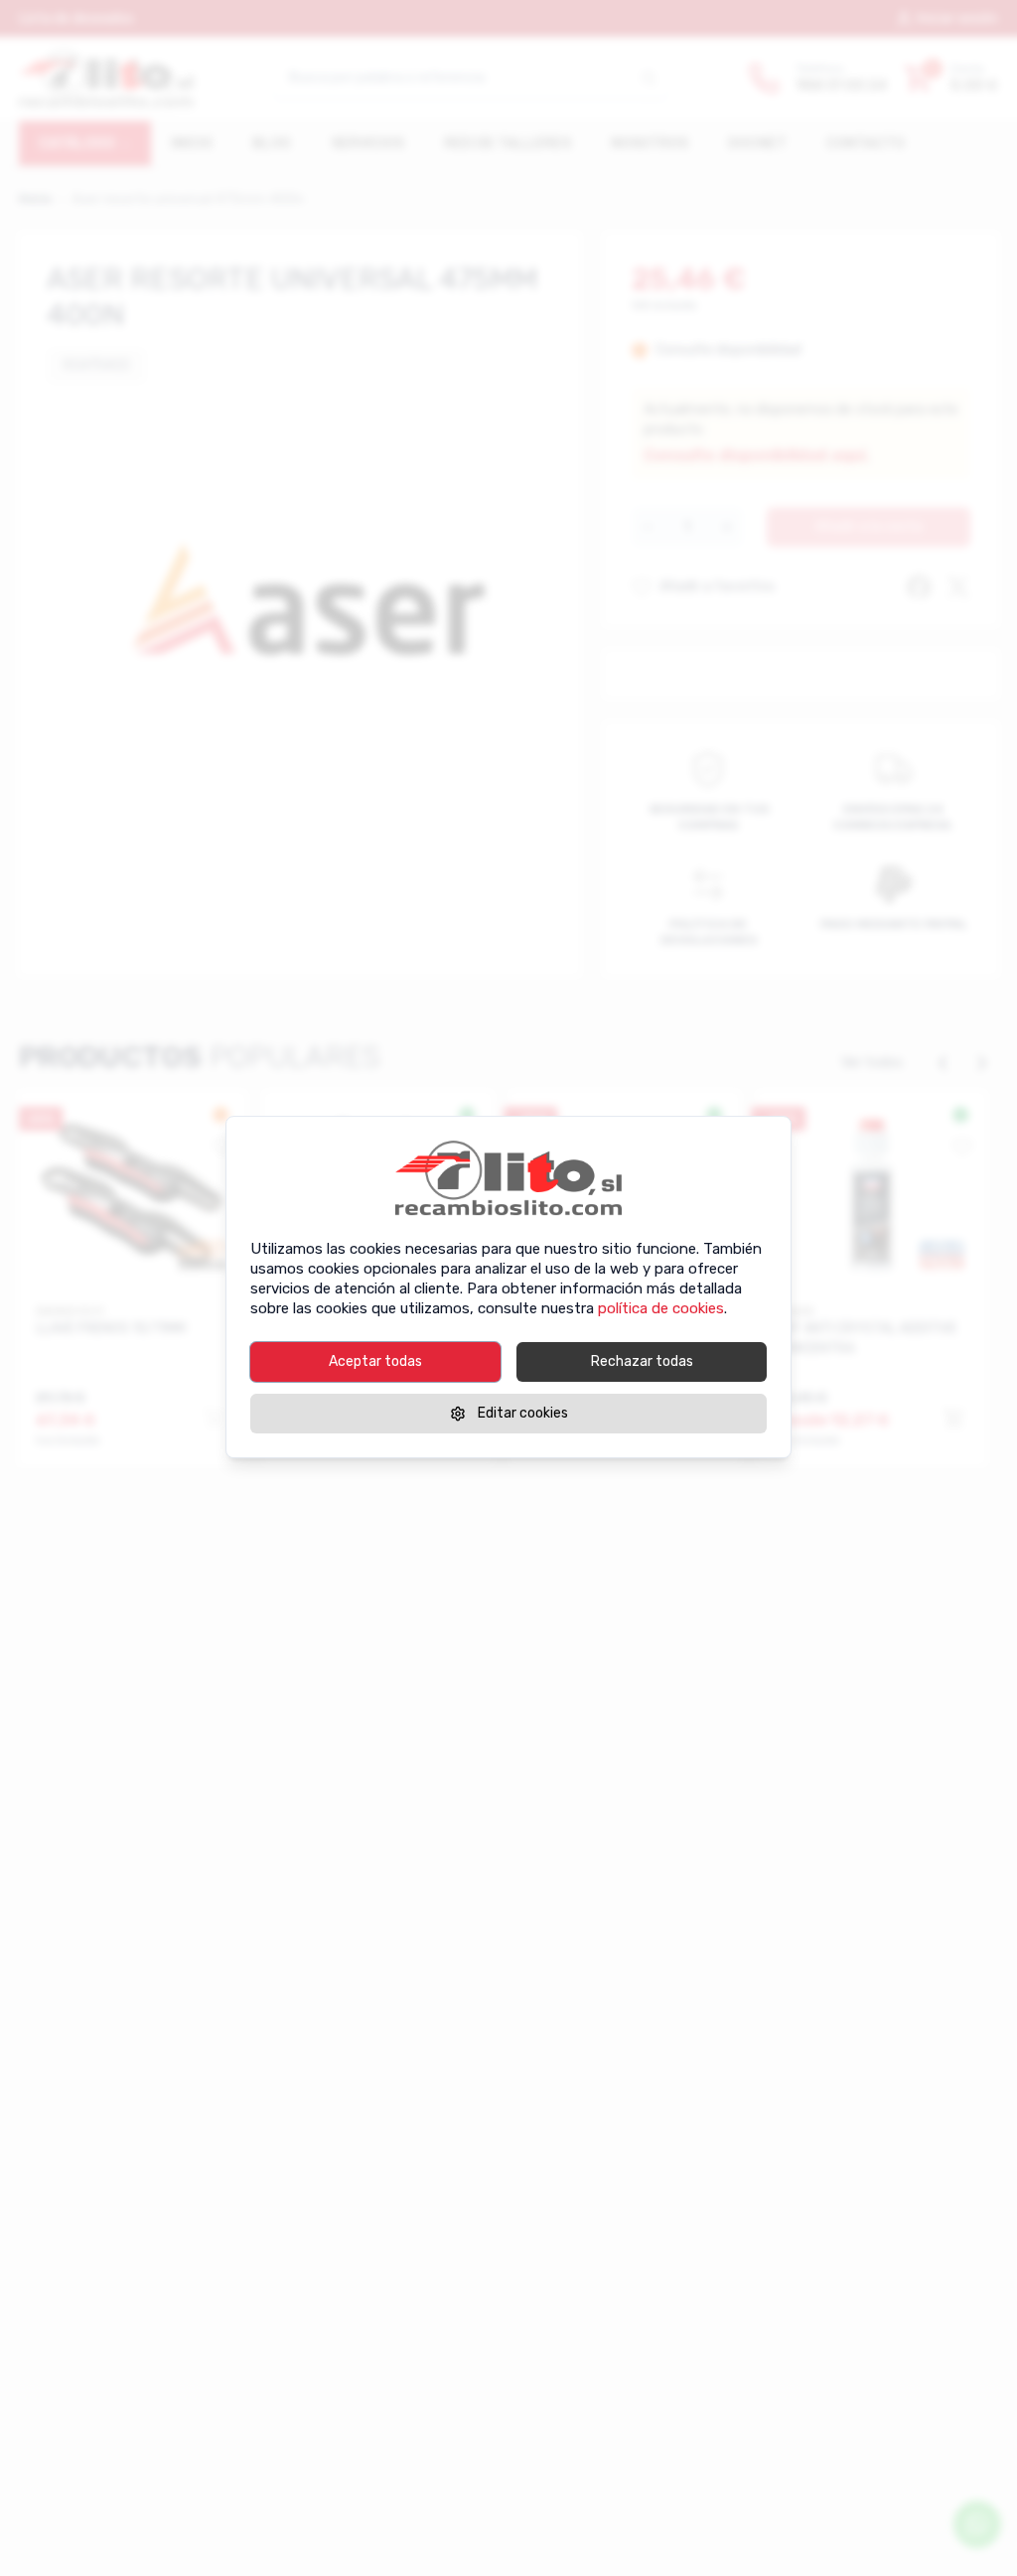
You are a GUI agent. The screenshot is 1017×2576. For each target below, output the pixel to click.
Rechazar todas (642, 1361)
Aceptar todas (375, 1361)
